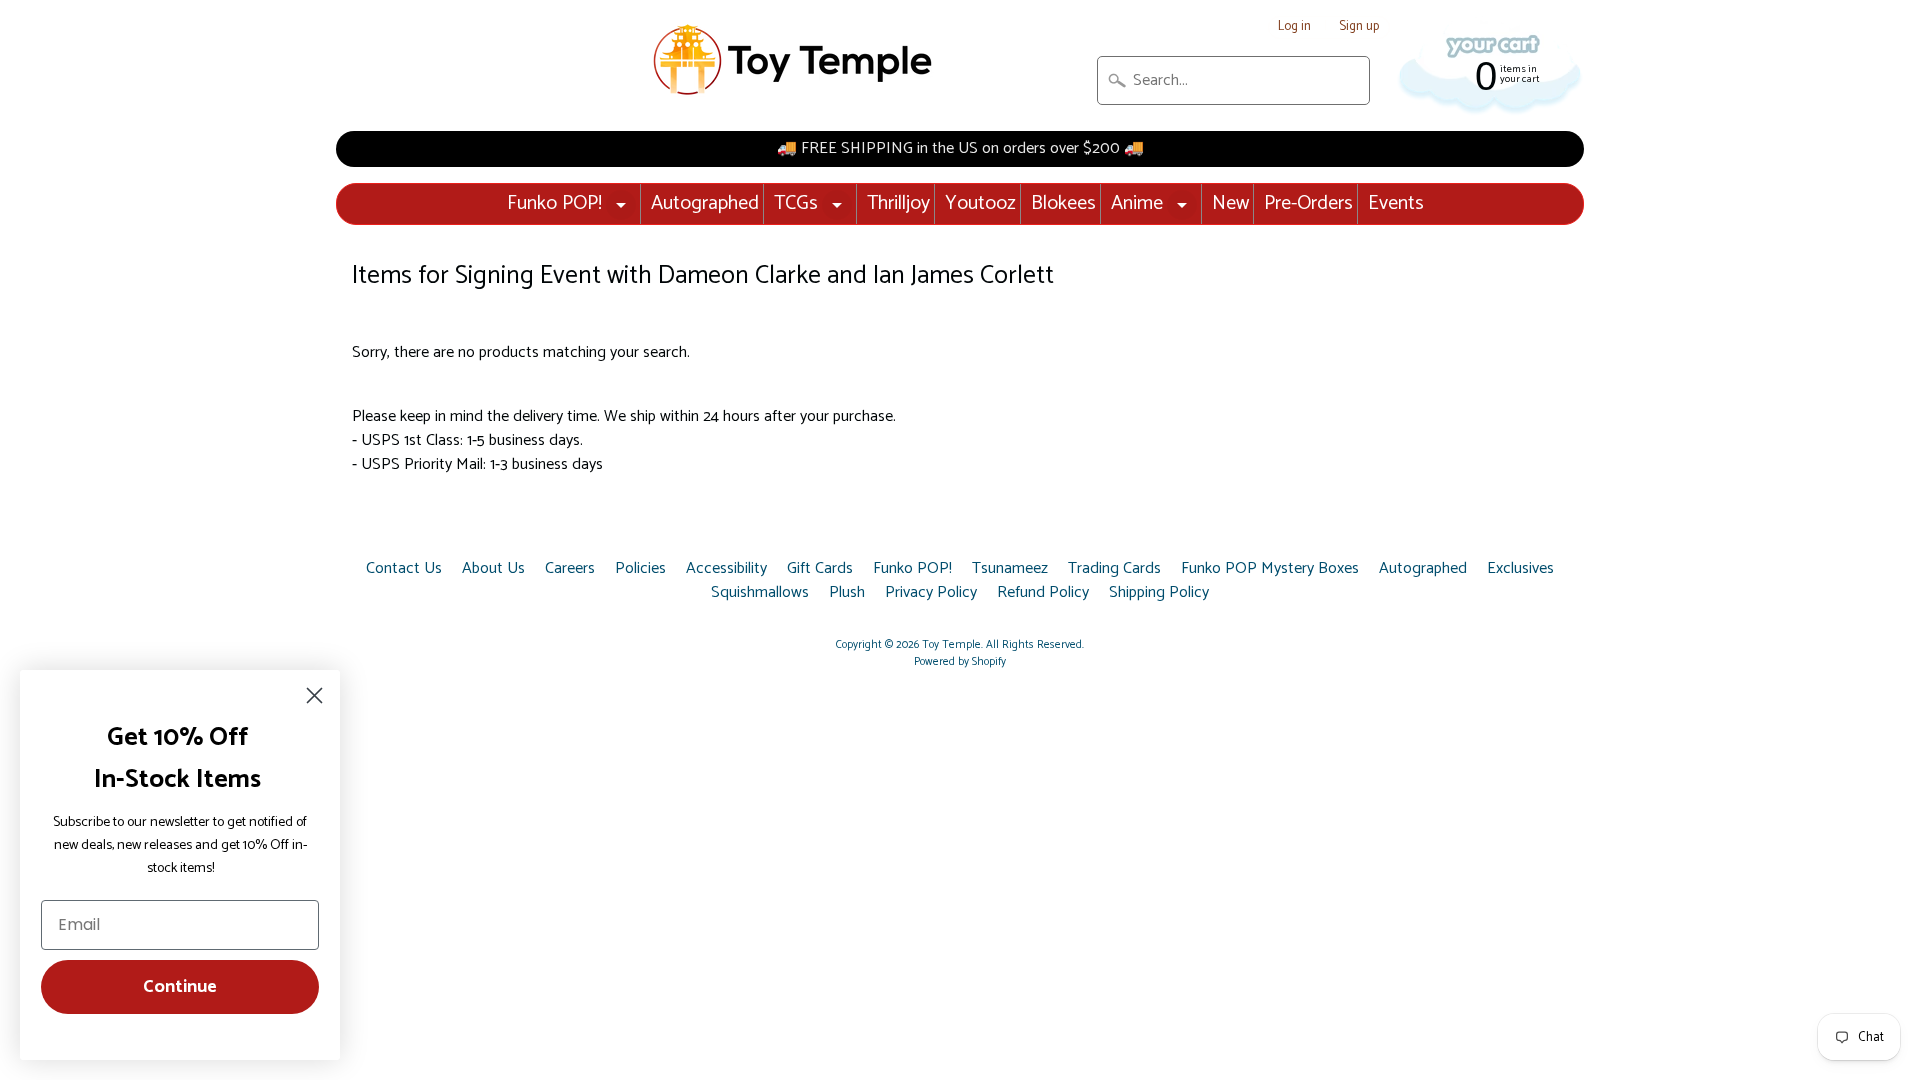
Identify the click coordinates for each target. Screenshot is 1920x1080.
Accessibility (726, 569)
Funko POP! (554, 203)
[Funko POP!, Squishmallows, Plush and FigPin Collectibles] (795, 60)
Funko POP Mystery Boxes (1270, 569)
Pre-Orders (1308, 203)
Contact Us (404, 569)
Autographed (705, 203)
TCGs (796, 203)
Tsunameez (1010, 569)
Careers (570, 569)
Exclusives (1520, 569)
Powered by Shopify (960, 662)
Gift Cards (820, 569)
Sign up (1359, 27)
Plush (847, 593)
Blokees (1063, 203)
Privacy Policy (931, 593)
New (1230, 203)
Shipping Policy (1159, 593)
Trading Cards (1114, 569)
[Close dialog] (314, 695)
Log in (1294, 27)
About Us (493, 569)
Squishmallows (760, 593)
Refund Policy (1043, 593)
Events (1396, 203)
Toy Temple (951, 645)
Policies (640, 569)
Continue (180, 987)
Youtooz (980, 203)
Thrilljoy (898, 203)
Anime (1137, 203)
